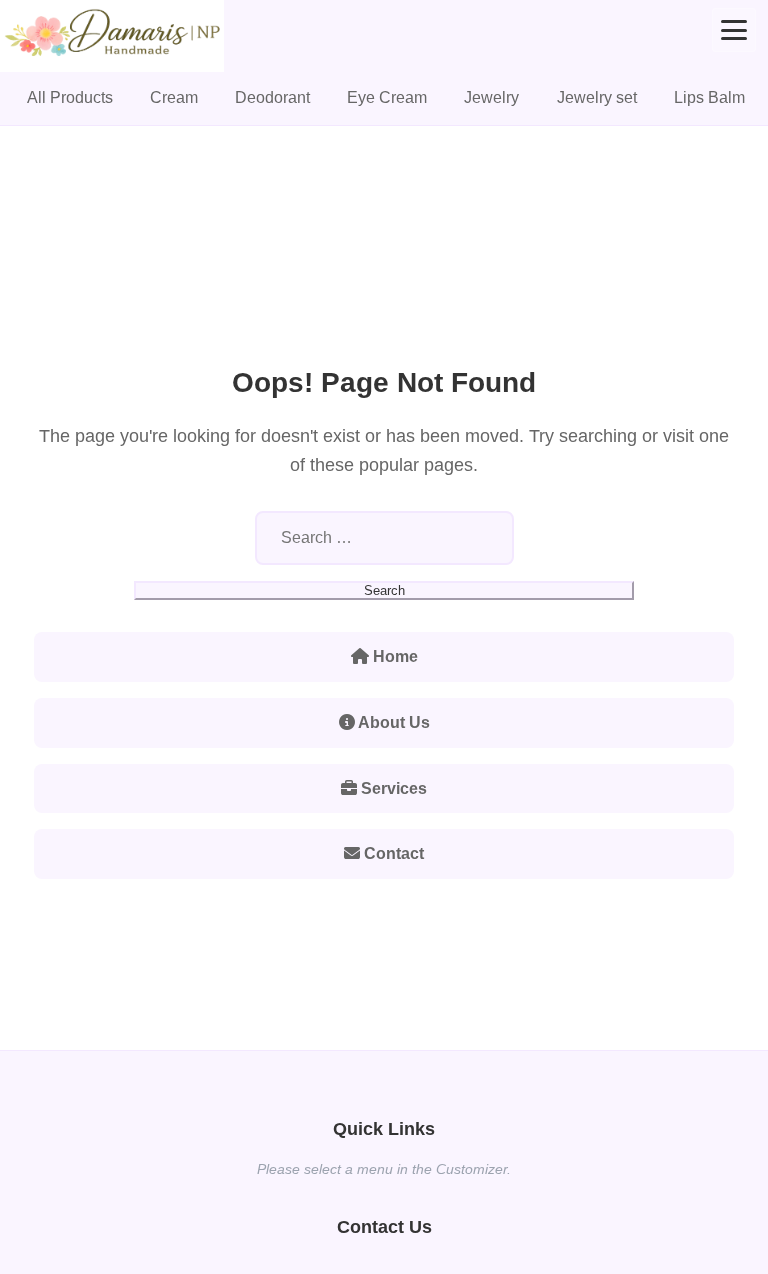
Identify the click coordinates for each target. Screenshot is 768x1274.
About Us (392, 722)
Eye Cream (387, 97)
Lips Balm (709, 97)
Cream (174, 97)
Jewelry (491, 97)
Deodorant (272, 97)
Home (393, 656)
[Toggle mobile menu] (734, 30)
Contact (392, 853)
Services (392, 788)
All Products (70, 97)
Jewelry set (597, 97)
